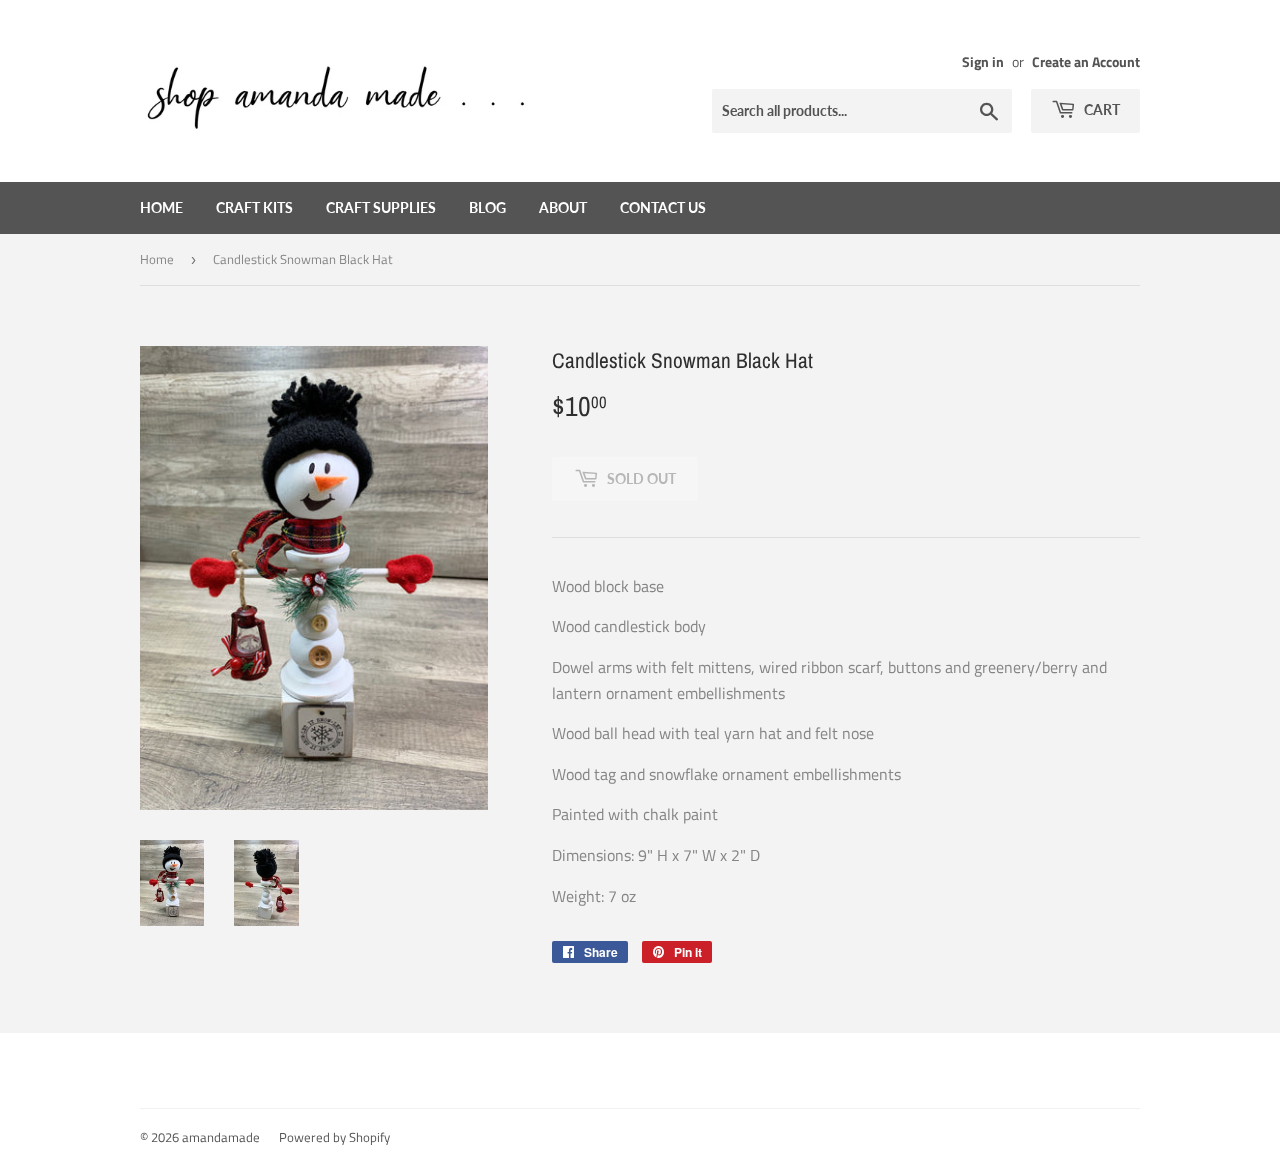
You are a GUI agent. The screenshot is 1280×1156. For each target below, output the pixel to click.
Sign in (983, 62)
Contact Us (663, 207)
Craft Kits (254, 207)
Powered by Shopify (334, 1137)
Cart (1100, 109)
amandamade (221, 1137)
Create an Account (1086, 62)
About (563, 207)
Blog (487, 207)
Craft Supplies (381, 207)
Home (161, 207)
